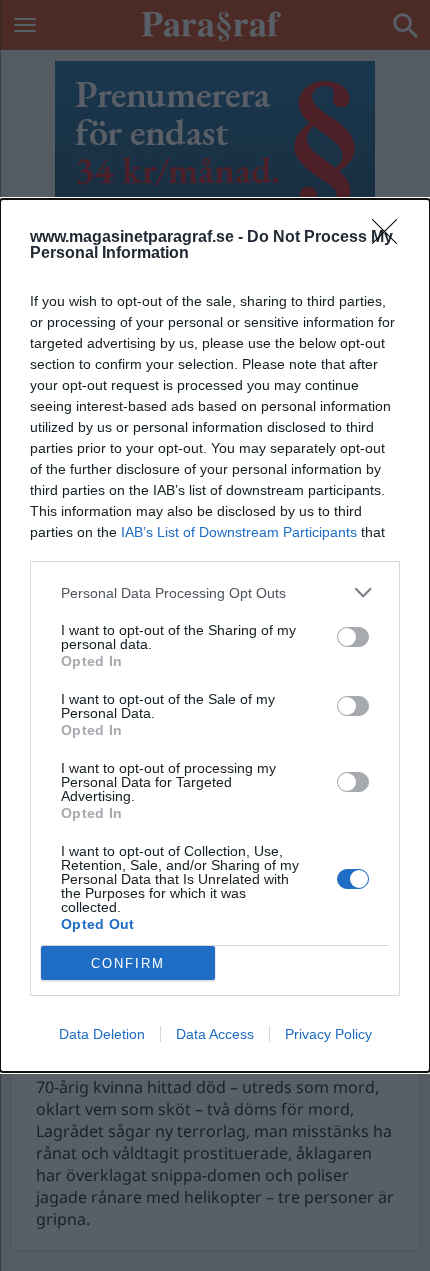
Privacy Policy (328, 1034)
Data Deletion (102, 1034)
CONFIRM (128, 963)
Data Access (215, 1034)
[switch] (353, 637)
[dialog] (215, 635)
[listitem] (215, 592)
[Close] (391, 238)
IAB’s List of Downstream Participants (239, 532)
